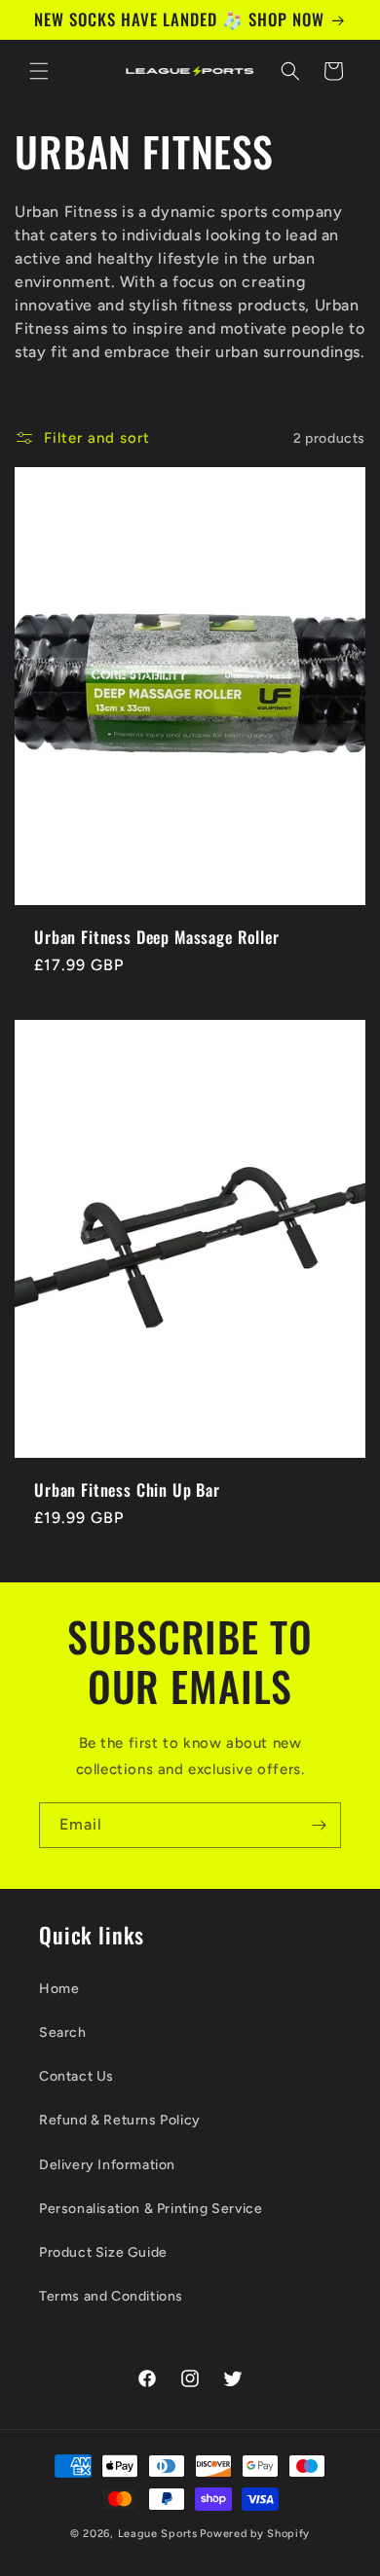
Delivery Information (107, 2165)
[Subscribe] (319, 1825)
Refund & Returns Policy (120, 2120)
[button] (39, 71)
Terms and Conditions (111, 2296)
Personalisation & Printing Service (151, 2209)
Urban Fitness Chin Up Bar (127, 1490)
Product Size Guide (103, 2252)
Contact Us (76, 2076)
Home (59, 1989)
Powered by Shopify (255, 2534)
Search (63, 2032)
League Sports (158, 2534)
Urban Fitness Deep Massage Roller (157, 937)
